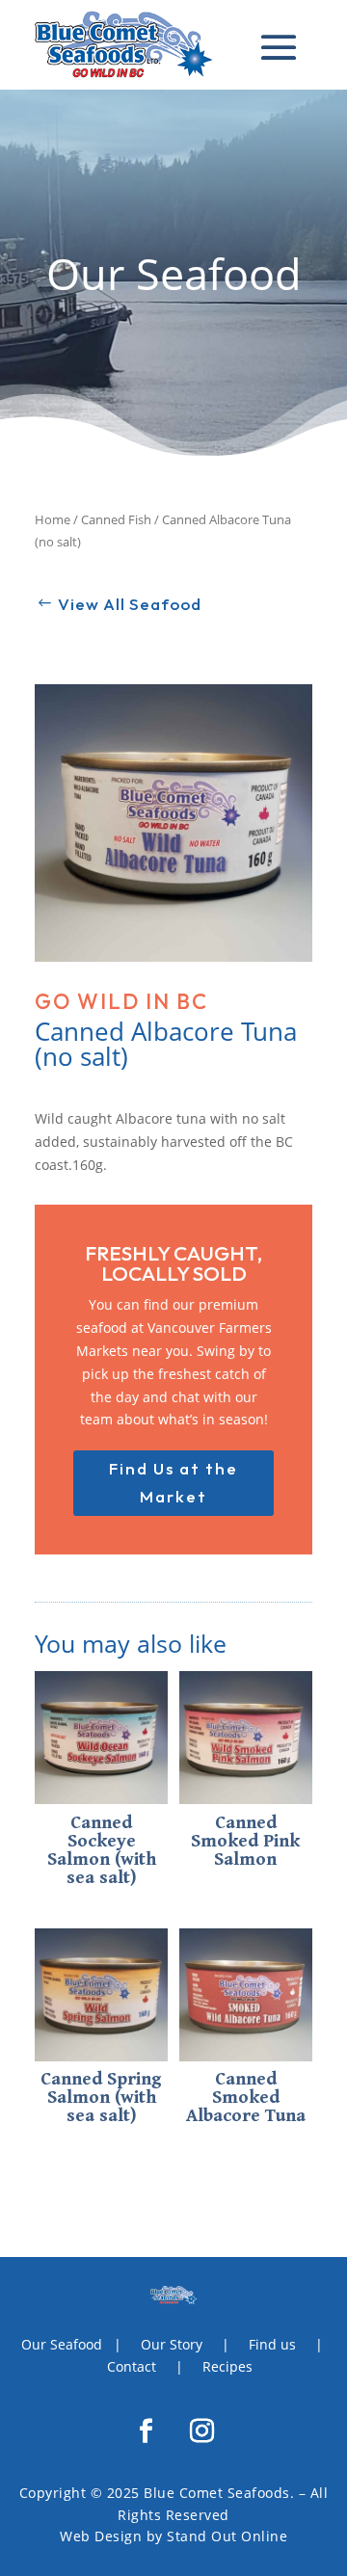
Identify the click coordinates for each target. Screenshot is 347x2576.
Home (53, 519)
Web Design (101, 2536)
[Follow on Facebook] (146, 2431)
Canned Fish (116, 519)
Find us (272, 2344)
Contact (132, 2366)
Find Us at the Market (173, 1482)
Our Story (172, 2344)
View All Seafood (130, 604)
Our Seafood (62, 2344)
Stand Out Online (227, 2536)
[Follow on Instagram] (201, 2431)
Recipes (227, 2366)
